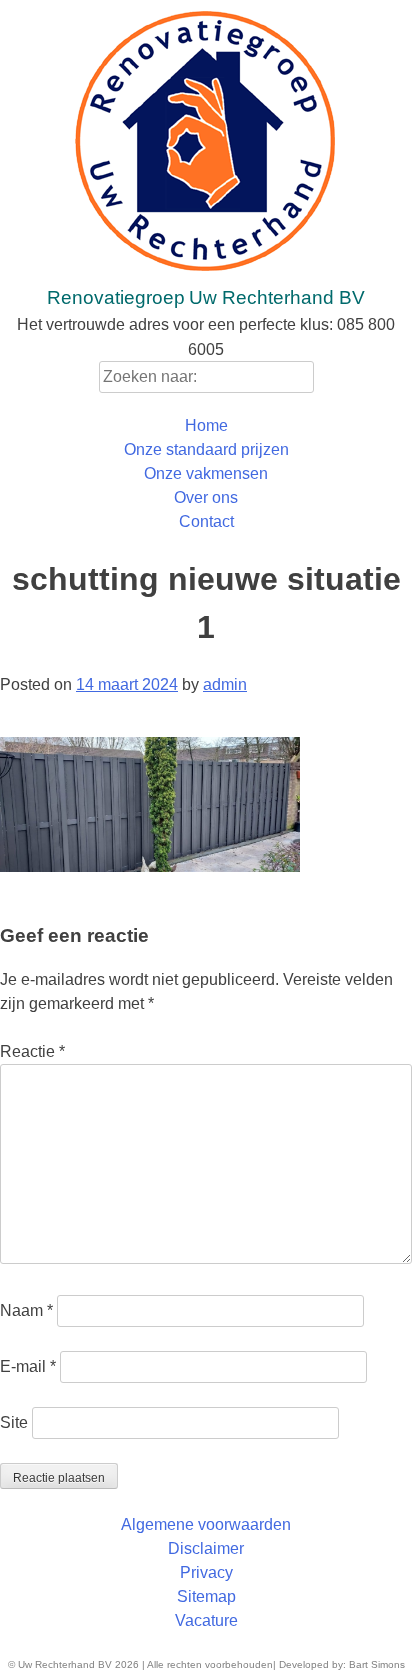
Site (14, 1422)
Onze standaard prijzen (206, 449)
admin (225, 684)
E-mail (28, 1366)
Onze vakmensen (206, 473)
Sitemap (206, 1596)
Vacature (206, 1620)
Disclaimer (206, 1548)
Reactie (32, 1051)
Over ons (206, 497)
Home (206, 425)
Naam (26, 1310)
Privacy (206, 1572)
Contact (206, 521)
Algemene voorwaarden (206, 1524)
